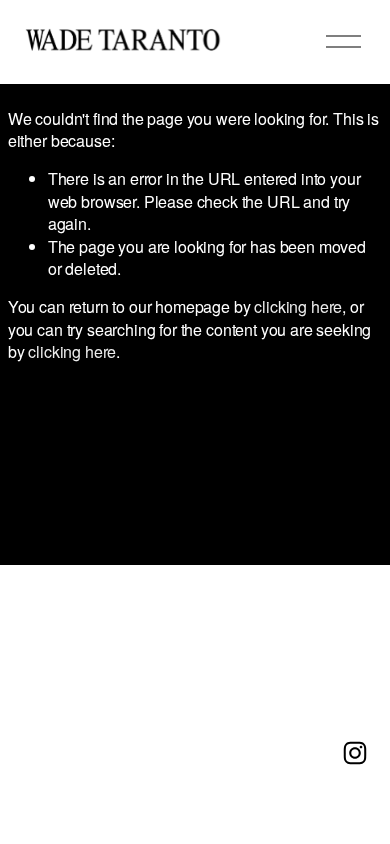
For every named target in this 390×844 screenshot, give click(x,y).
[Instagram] (355, 753)
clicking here (298, 306)
